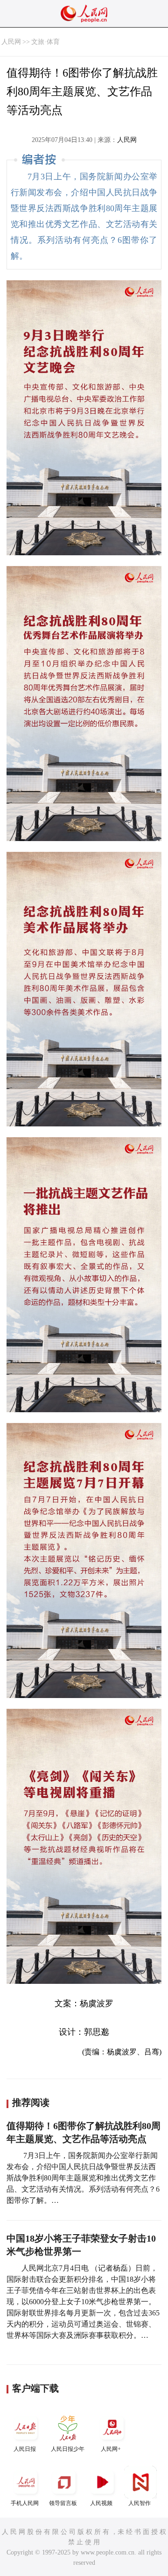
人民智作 (140, 2503)
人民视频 (101, 2503)
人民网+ (111, 2449)
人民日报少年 (68, 2449)
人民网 (11, 42)
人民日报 (25, 2449)
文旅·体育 (45, 42)
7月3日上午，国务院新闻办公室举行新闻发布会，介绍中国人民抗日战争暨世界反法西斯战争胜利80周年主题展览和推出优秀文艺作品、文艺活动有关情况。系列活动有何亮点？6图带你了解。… (83, 2178)
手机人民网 (25, 2503)
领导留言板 (63, 2503)
